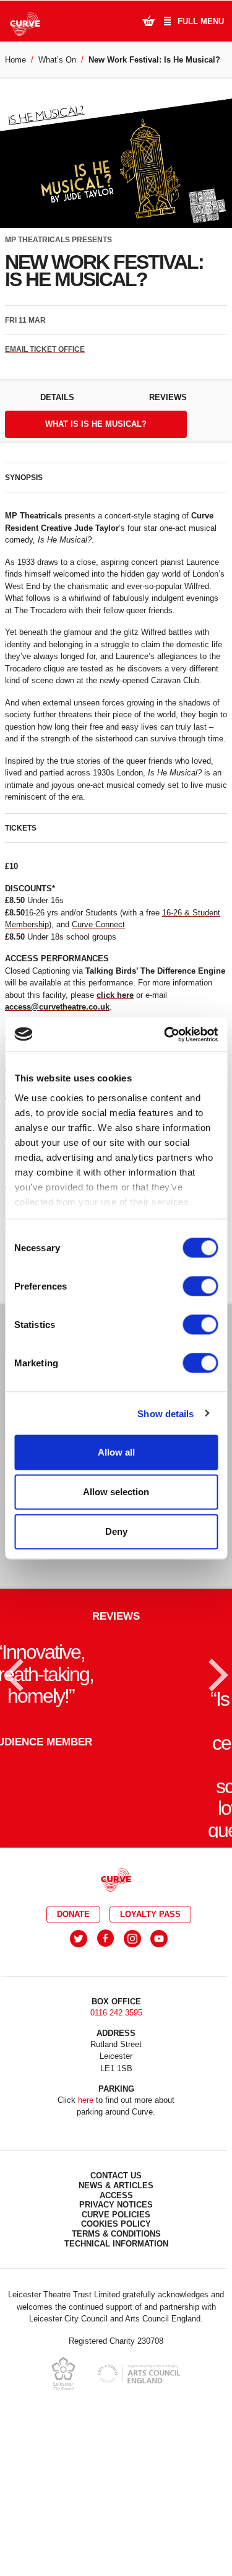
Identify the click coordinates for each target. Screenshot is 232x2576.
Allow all (116, 1452)
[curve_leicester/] (132, 2078)
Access (116, 2334)
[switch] (200, 1286)
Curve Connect (98, 924)
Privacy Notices (116, 2344)
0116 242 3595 (116, 2152)
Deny (116, 1531)
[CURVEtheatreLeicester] (105, 2078)
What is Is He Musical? (96, 424)
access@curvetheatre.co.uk (57, 1007)
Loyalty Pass (150, 2054)
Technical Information (116, 2382)
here (86, 2239)
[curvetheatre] (159, 2078)
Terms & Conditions (116, 2373)
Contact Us (116, 2315)
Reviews (168, 397)
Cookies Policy (116, 2363)
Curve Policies (116, 2354)
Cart (148, 20)
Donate (73, 2054)
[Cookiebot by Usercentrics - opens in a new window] (165, 1034)
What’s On (57, 60)
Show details (165, 1413)
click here (115, 995)
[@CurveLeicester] (79, 2078)
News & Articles (116, 2325)
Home (15, 60)
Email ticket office (45, 349)
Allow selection (116, 1492)
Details (57, 397)
